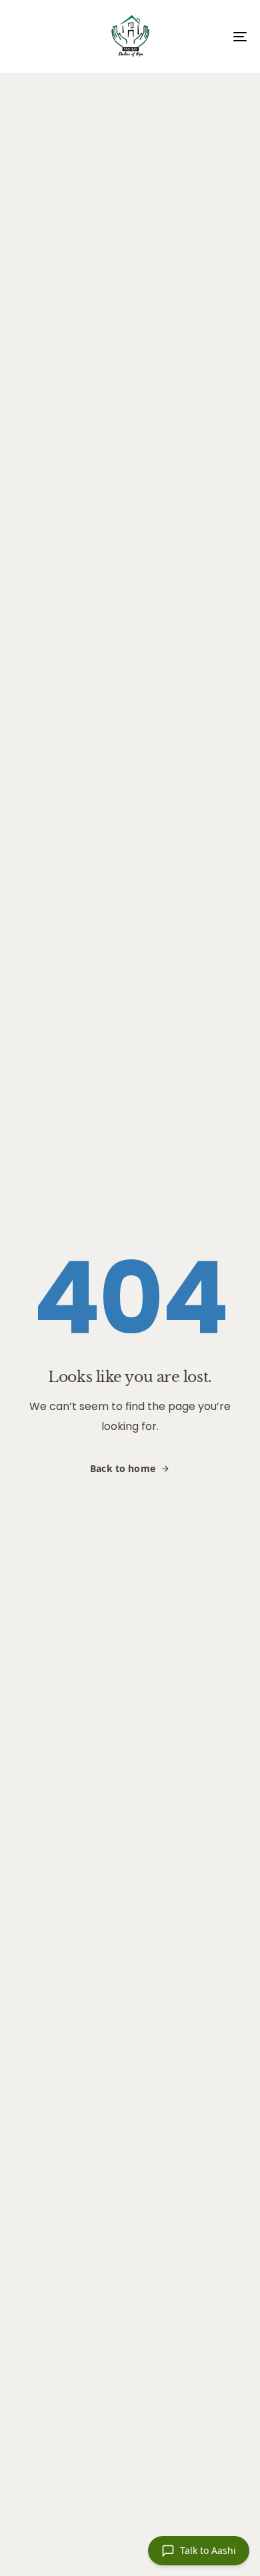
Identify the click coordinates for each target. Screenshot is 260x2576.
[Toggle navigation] (208, 36)
